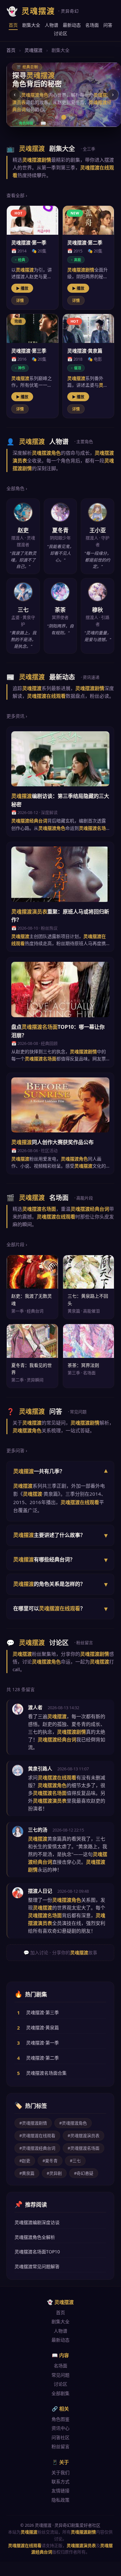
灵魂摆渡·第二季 (42, 2058)
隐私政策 (60, 2500)
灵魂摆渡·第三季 (42, 2012)
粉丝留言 (60, 2446)
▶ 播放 (22, 288)
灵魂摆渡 (33, 50)
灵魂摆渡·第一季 (42, 2043)
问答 (108, 25)
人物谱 (51, 25)
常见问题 (60, 2375)
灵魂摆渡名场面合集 (46, 2073)
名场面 (92, 25)
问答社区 (60, 2437)
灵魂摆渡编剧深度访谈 (37, 2222)
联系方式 (60, 2481)
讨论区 (60, 33)
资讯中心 (60, 2428)
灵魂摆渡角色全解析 (35, 2237)
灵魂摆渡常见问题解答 (37, 2266)
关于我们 (60, 2472)
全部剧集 (60, 2393)
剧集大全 (31, 25)
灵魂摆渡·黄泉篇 (42, 2027)
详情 (20, 301)
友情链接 (60, 2491)
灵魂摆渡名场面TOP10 (37, 2252)
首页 (13, 25)
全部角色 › (17, 488)
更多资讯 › (17, 716)
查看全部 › (17, 195)
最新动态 (72, 25)
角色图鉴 (60, 2419)
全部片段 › (17, 1244)
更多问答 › (17, 1450)
